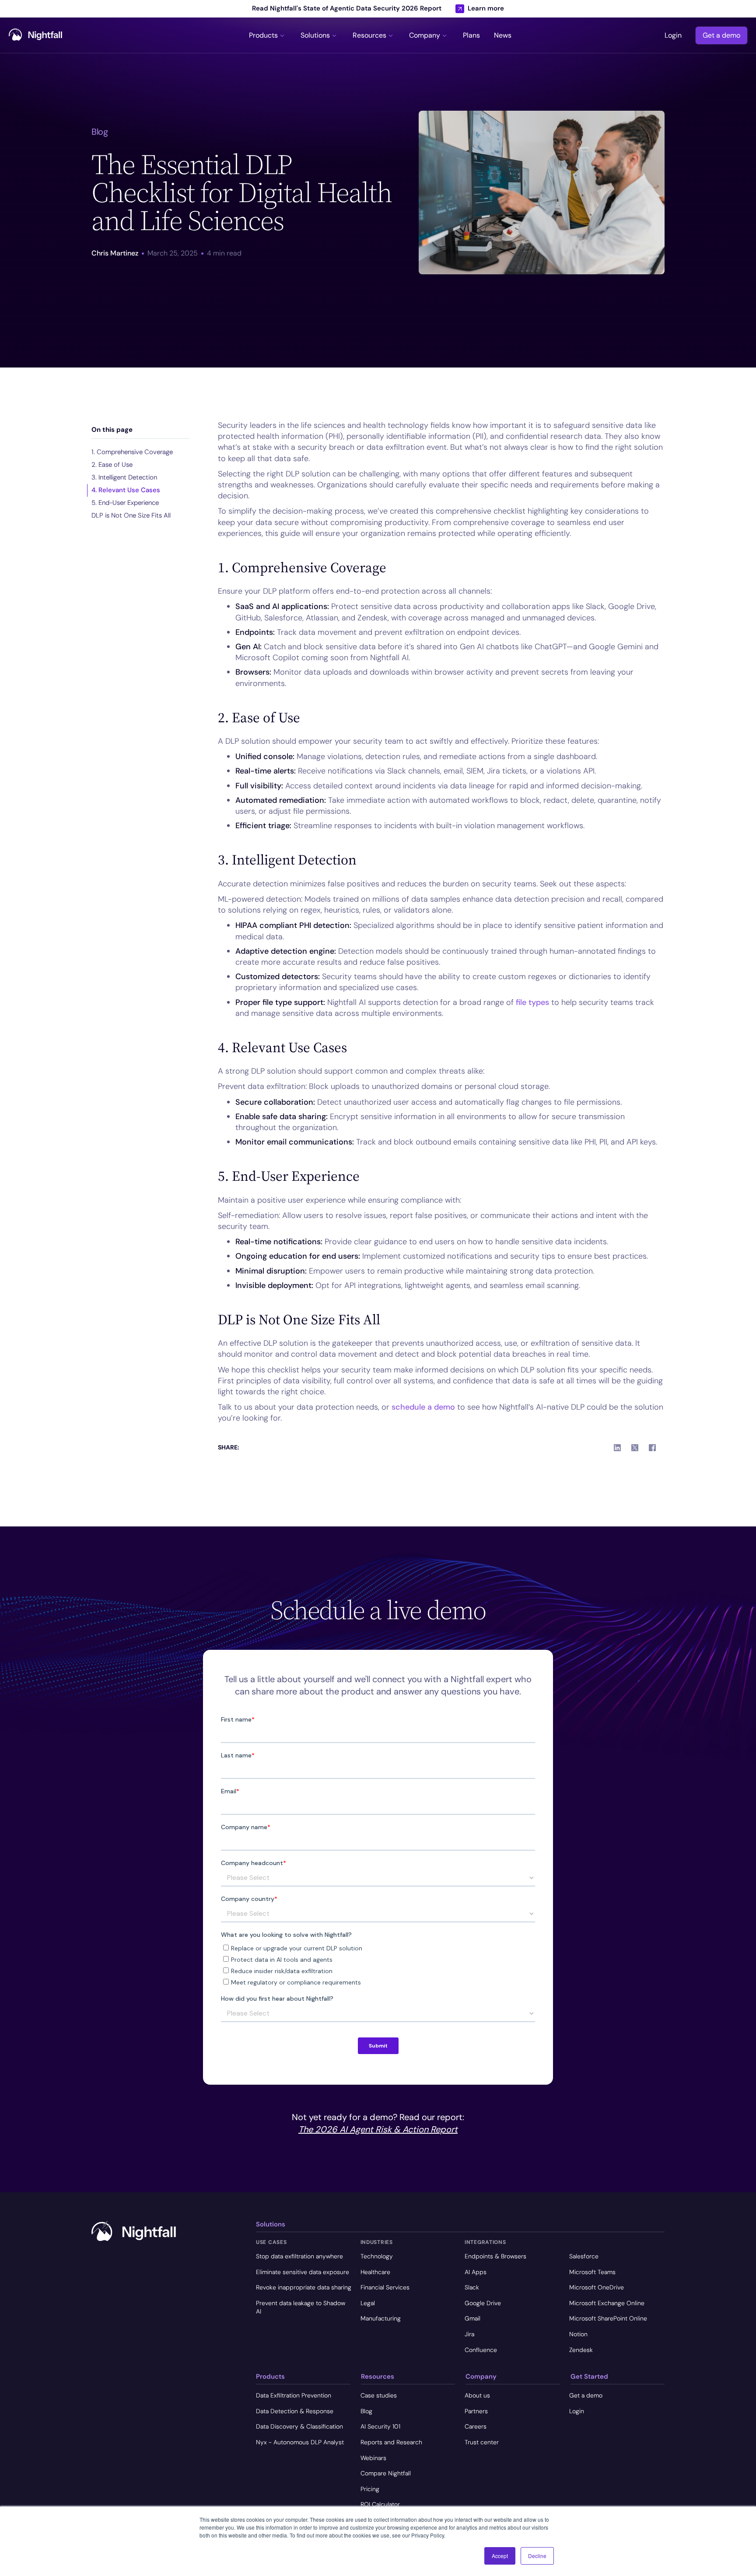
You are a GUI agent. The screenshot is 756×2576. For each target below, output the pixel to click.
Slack (472, 2287)
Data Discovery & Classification (299, 2426)
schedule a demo (423, 1407)
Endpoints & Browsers (495, 2256)
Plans (471, 35)
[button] (268, 35)
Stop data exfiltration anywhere (299, 2256)
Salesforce (584, 2256)
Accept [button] (500, 2556)
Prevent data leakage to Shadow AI (301, 2307)
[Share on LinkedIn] (617, 1448)
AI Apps (476, 2272)
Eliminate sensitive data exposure (303, 2272)
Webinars (373, 2458)
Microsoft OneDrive (597, 2287)
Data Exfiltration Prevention (294, 2395)
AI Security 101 (380, 2426)
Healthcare (375, 2272)
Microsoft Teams (592, 2272)
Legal (368, 2303)
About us (477, 2395)
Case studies (379, 2395)
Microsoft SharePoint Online (608, 2318)
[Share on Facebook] (652, 1448)
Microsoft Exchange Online (607, 2303)
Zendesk (581, 2350)
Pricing (370, 2489)
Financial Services (385, 2287)
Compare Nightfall (386, 2473)
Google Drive (483, 2303)
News (503, 35)
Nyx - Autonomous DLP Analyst (300, 2442)
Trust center (482, 2442)
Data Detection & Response (295, 2411)
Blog (366, 2411)
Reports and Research (391, 2442)
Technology (377, 2256)
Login (673, 35)
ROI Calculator (380, 2504)
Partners (476, 2411)
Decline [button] (537, 2556)
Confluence (481, 2350)
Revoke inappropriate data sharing (304, 2287)
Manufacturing (381, 2318)
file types (532, 1002)
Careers (476, 2426)
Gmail (472, 2318)
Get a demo (721, 35)
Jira (469, 2334)
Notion (578, 2334)
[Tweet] (635, 1448)
